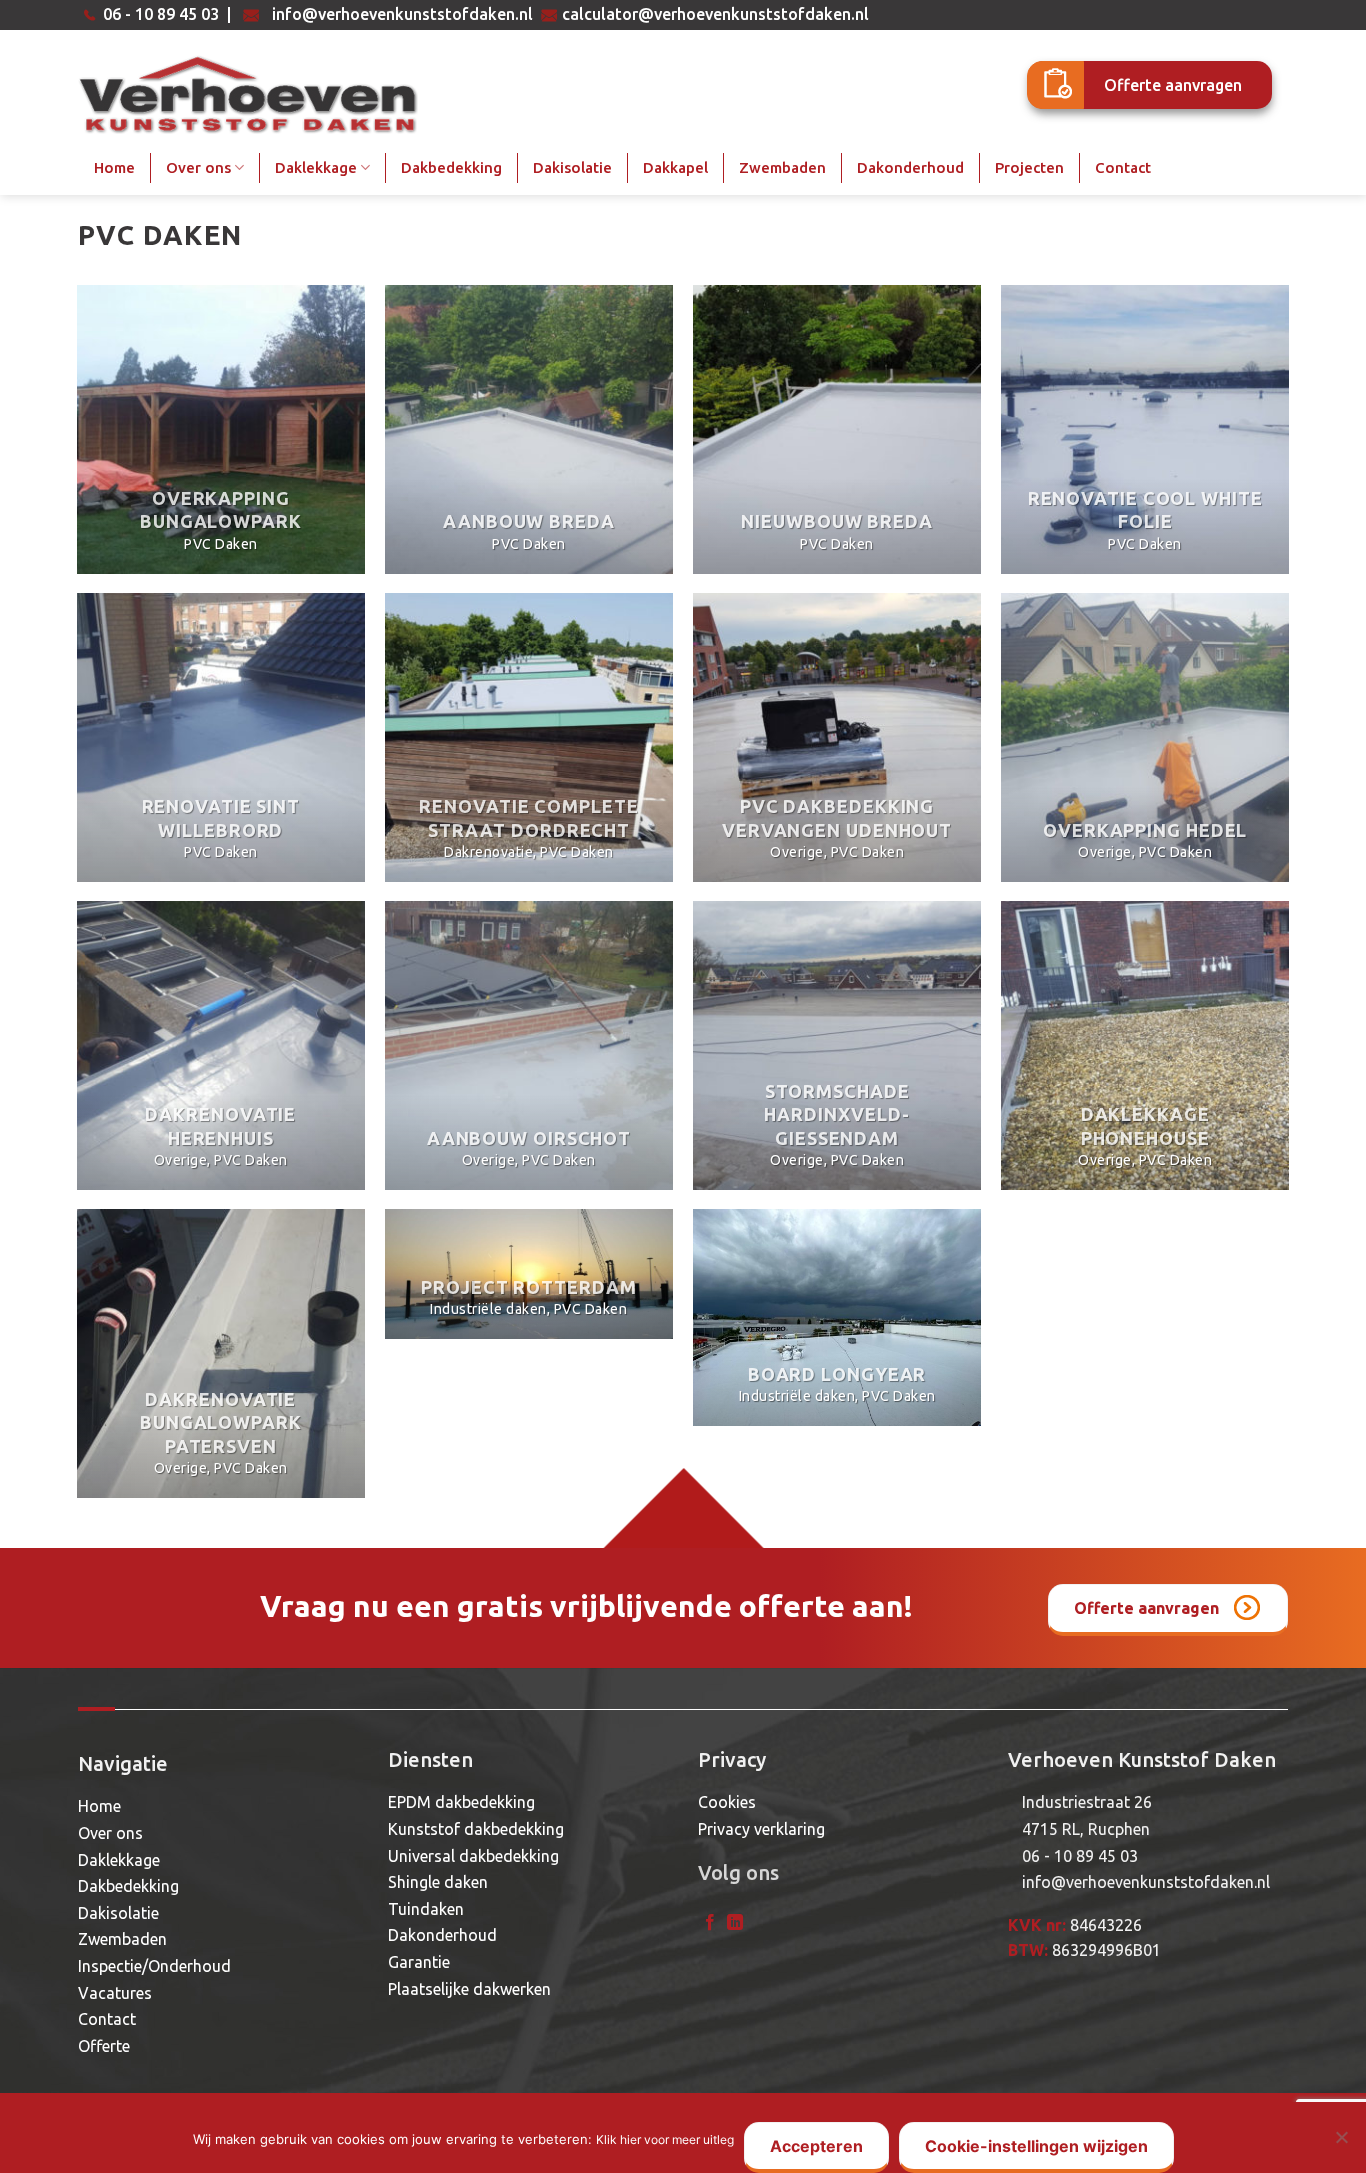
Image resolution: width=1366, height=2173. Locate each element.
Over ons (198, 167)
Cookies (727, 1802)
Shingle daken (438, 1882)
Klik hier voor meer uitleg (665, 2139)
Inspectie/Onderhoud (154, 1966)
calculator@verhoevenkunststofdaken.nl (715, 14)
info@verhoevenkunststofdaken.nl (402, 14)
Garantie (419, 1962)
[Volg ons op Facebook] (710, 1923)
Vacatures (115, 1993)
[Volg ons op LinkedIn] (735, 1923)
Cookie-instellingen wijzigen (1036, 2146)
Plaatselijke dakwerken (469, 1989)
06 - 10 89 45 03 (161, 14)
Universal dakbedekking (473, 1856)
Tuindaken (426, 1909)
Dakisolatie (572, 167)
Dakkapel (675, 167)
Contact (1123, 167)
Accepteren (816, 2146)
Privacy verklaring (761, 1829)
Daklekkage (316, 167)
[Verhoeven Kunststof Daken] (249, 95)
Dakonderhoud (910, 167)
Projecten (1029, 167)
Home (114, 167)
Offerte (104, 2046)
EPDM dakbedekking (461, 1802)
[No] (1341, 2143)
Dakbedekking (451, 167)
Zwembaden (782, 167)
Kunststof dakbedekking (476, 1829)
